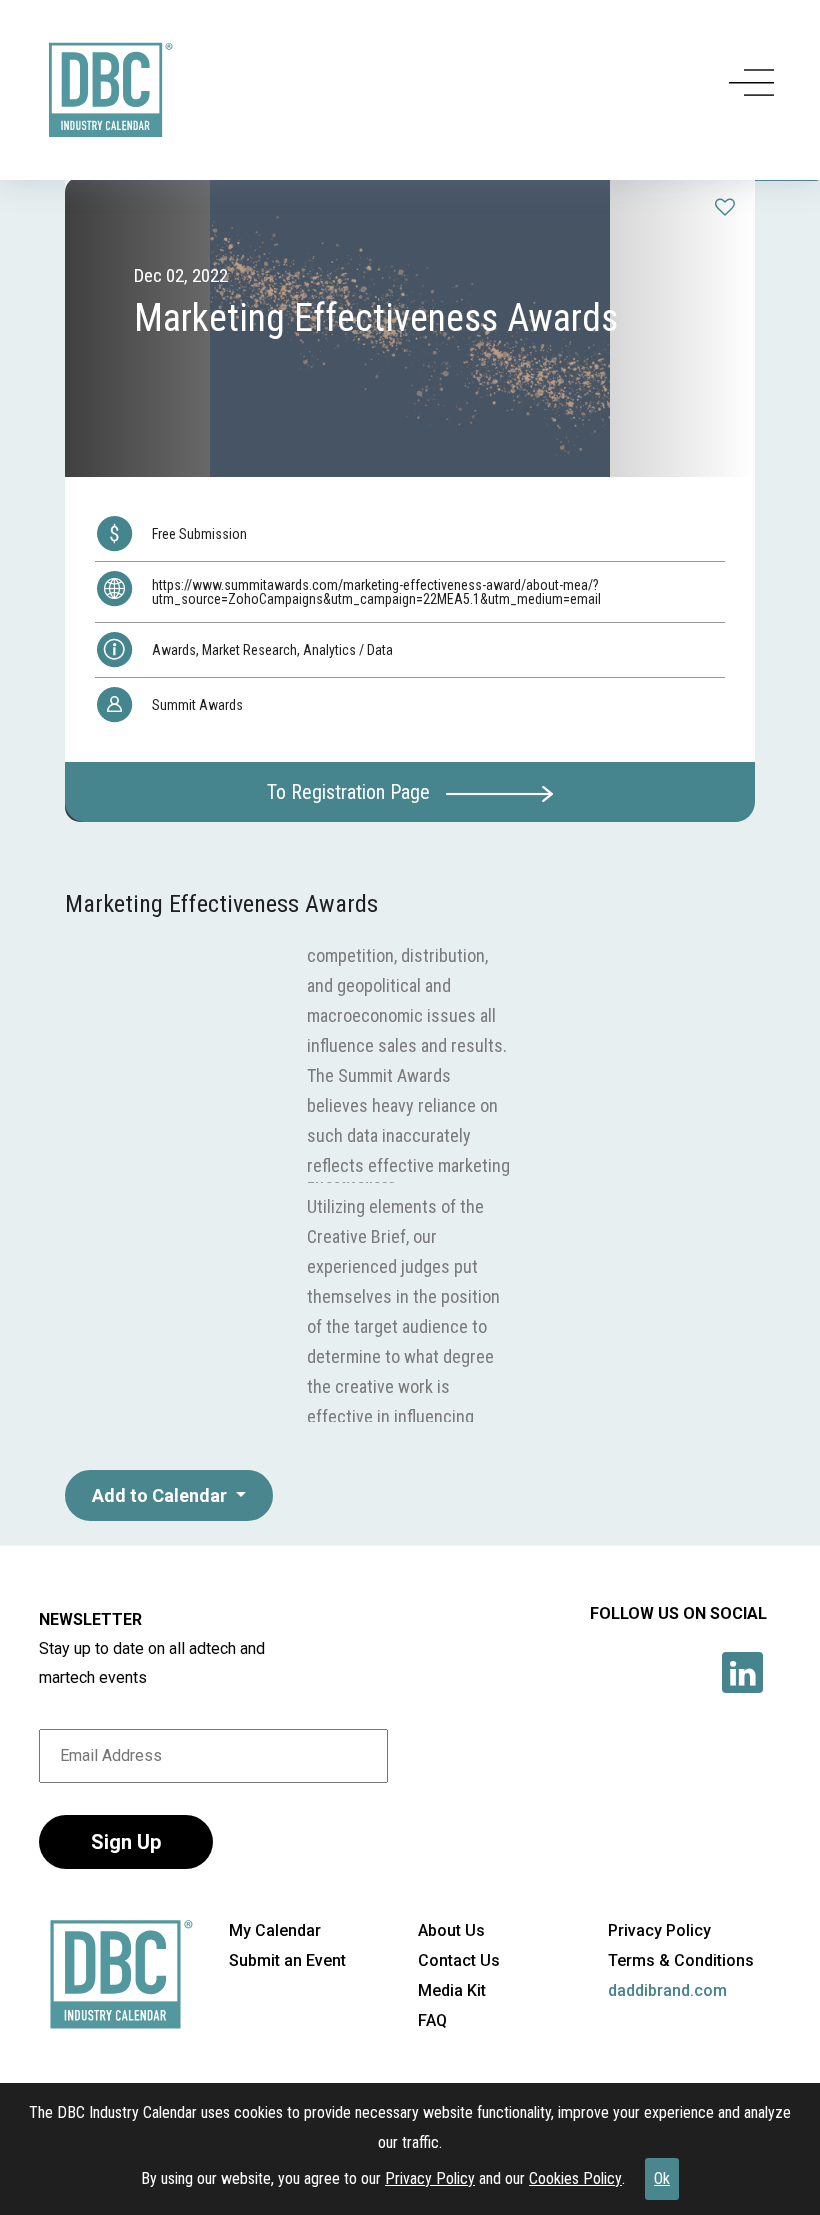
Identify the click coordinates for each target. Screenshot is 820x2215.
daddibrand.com (667, 1990)
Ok (662, 2178)
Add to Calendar (161, 1495)
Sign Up (126, 1842)
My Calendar (275, 1930)
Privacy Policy (430, 2178)
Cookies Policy (575, 2178)
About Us (451, 1930)
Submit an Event (287, 1960)
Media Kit (452, 1990)
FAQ (432, 2020)
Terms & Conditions (681, 1960)
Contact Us (459, 1960)
